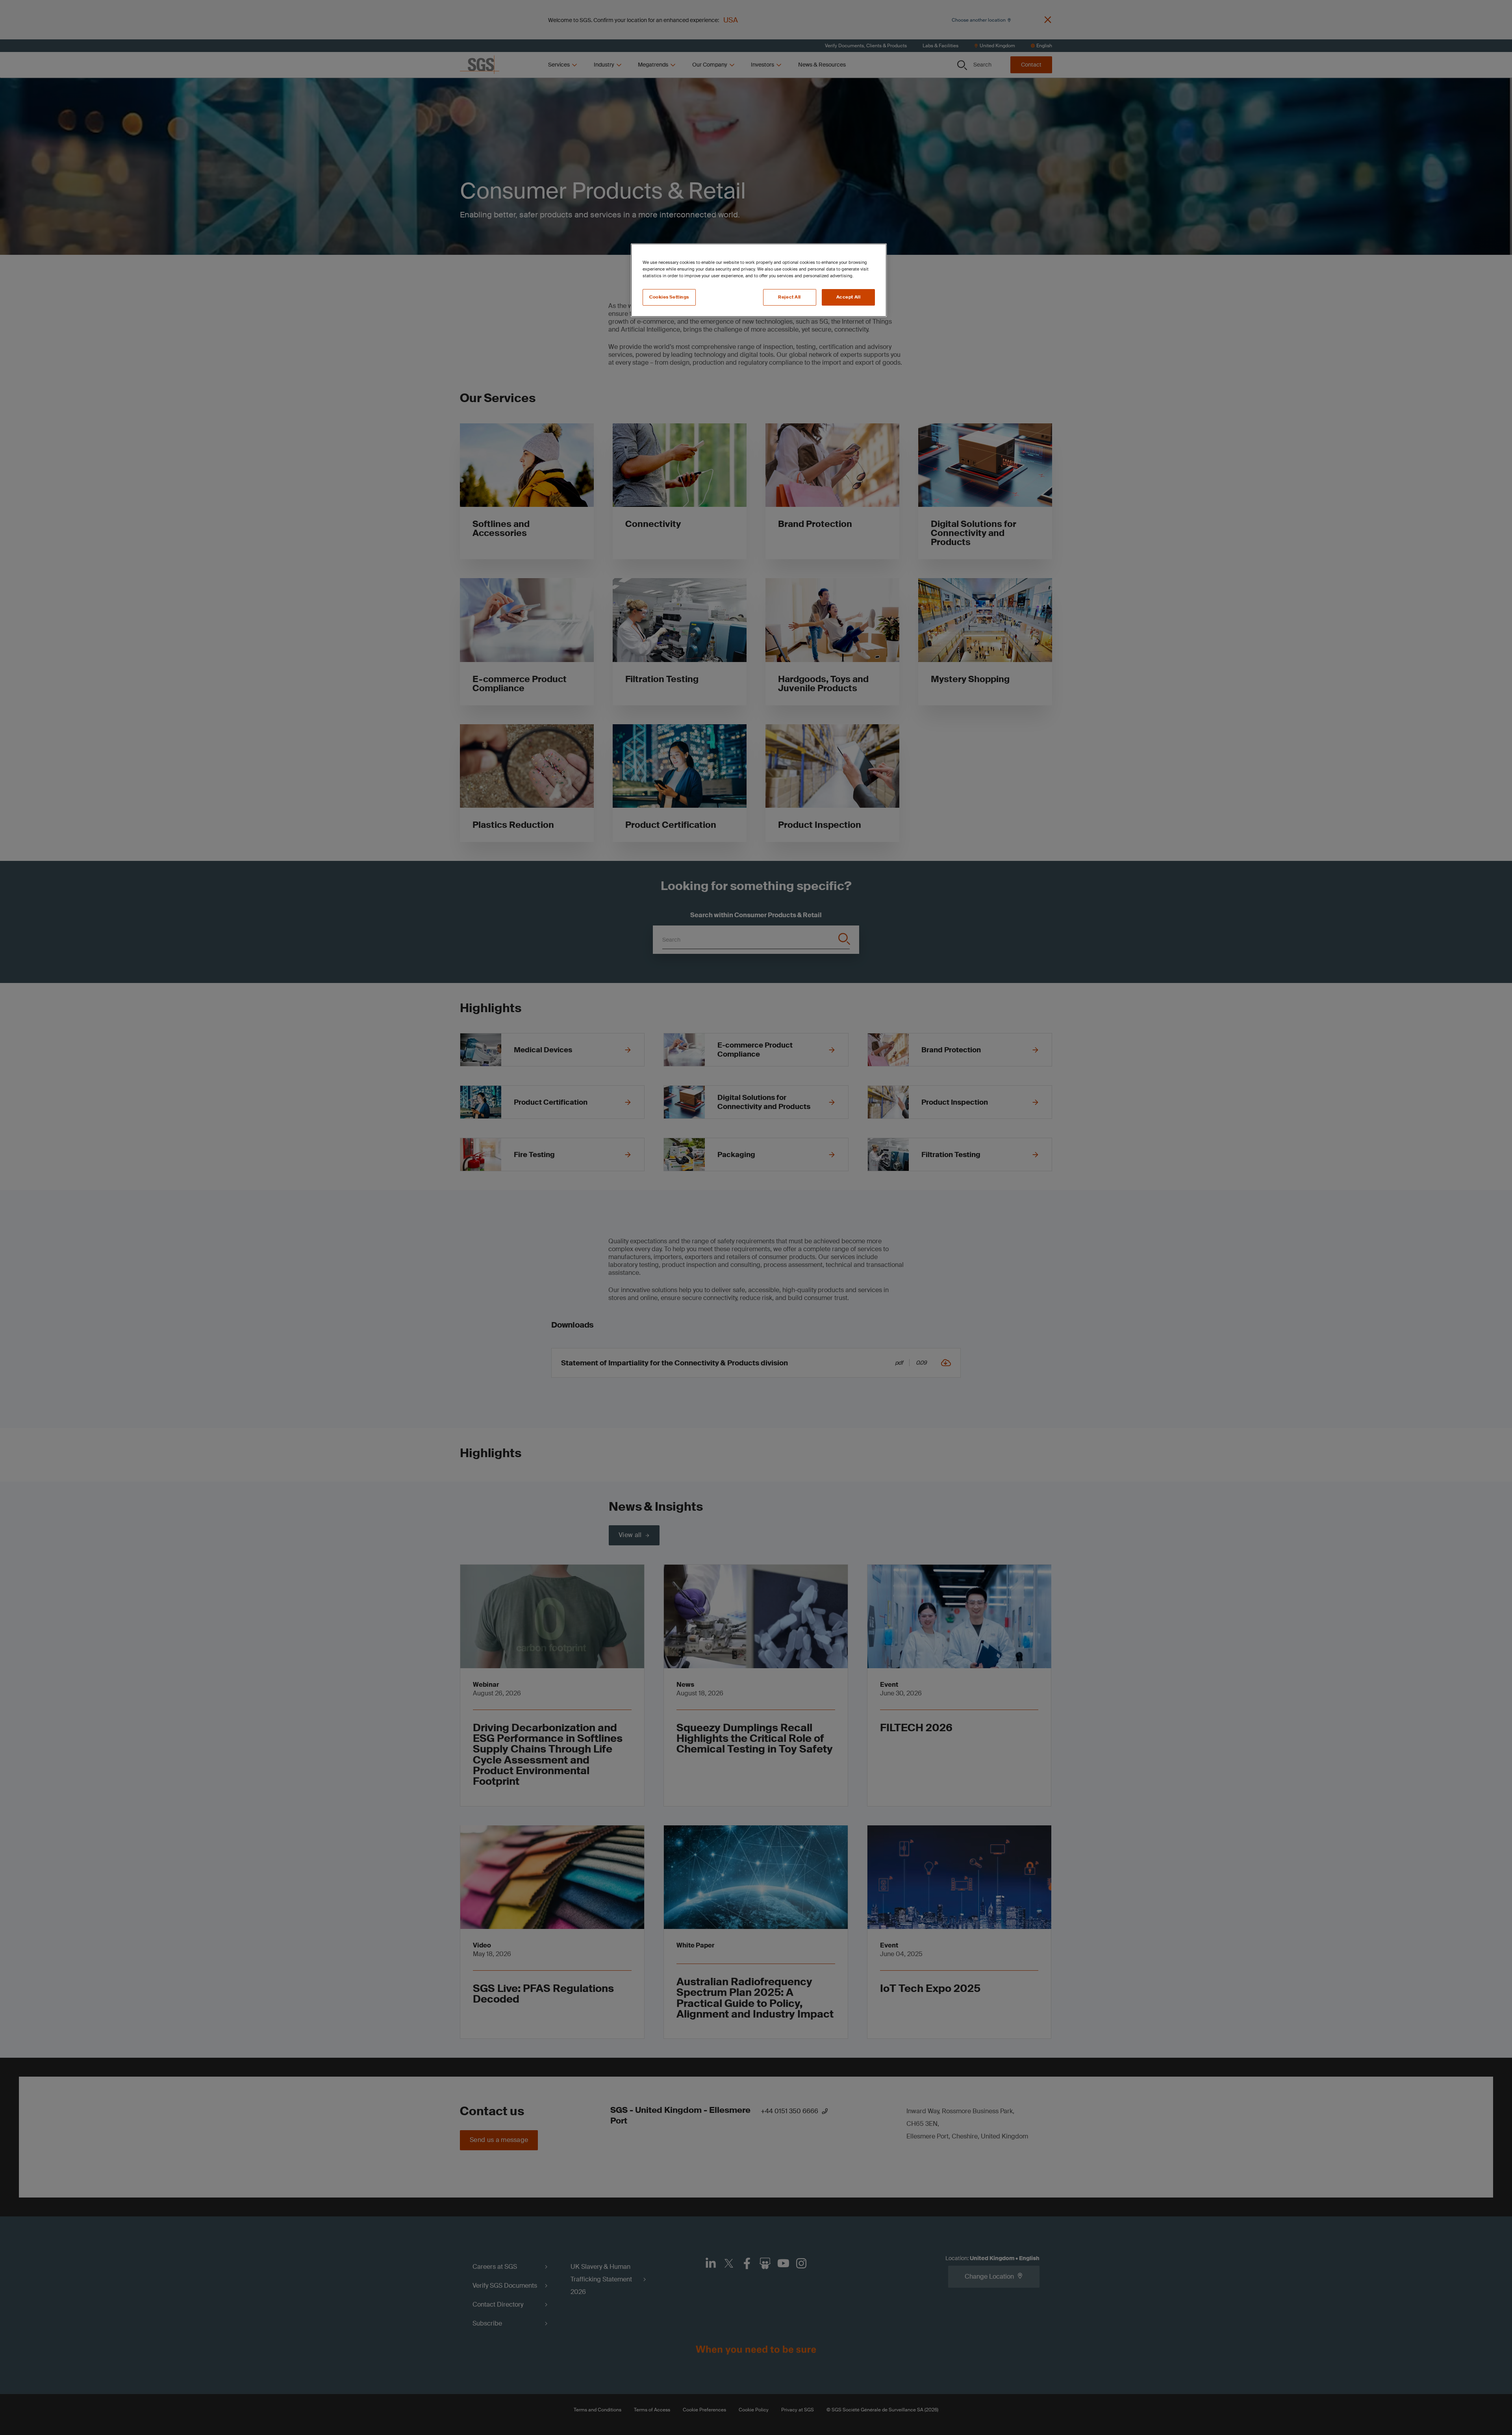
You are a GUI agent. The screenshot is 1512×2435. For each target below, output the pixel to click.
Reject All (789, 297)
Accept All (849, 297)
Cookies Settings (669, 297)
